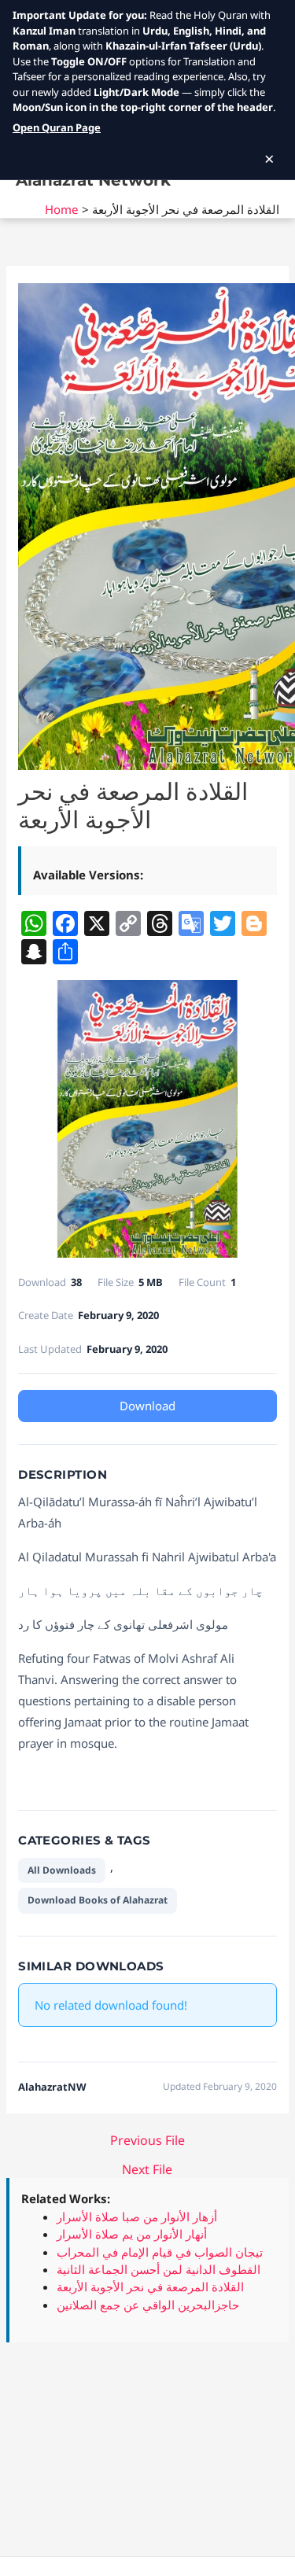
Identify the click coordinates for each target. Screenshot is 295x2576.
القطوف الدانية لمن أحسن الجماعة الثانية (159, 2269)
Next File (147, 2169)
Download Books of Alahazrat (98, 1900)
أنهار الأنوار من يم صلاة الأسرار (132, 2234)
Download (147, 1406)
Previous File (147, 2140)
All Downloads (62, 1870)
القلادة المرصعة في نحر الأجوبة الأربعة (150, 2287)
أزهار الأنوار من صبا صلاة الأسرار (137, 2217)
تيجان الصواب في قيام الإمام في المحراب (160, 2252)
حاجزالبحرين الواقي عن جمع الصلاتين (148, 2305)
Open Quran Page (57, 127)
